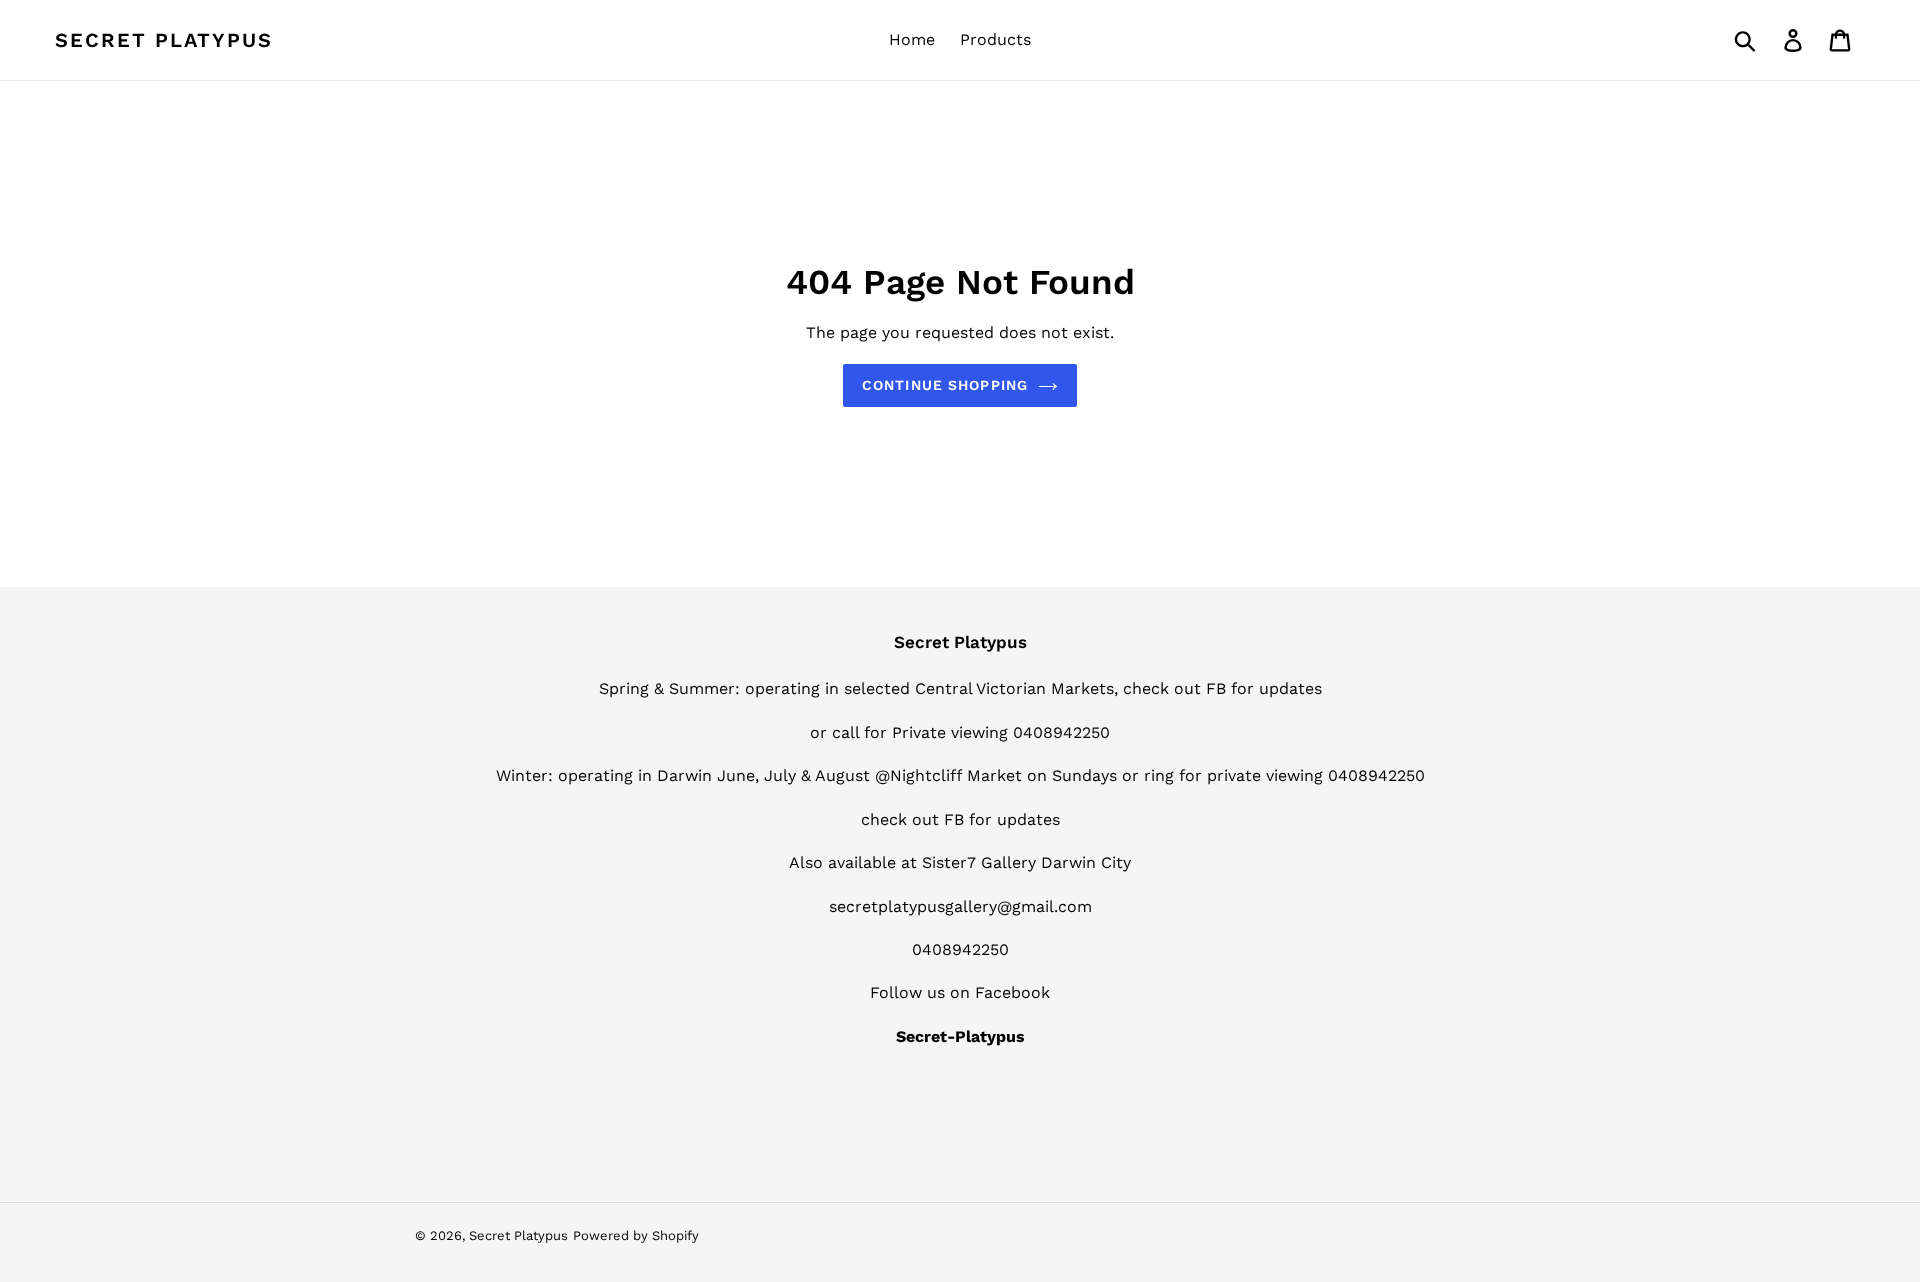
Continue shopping (945, 385)
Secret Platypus (164, 40)
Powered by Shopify (636, 1235)
